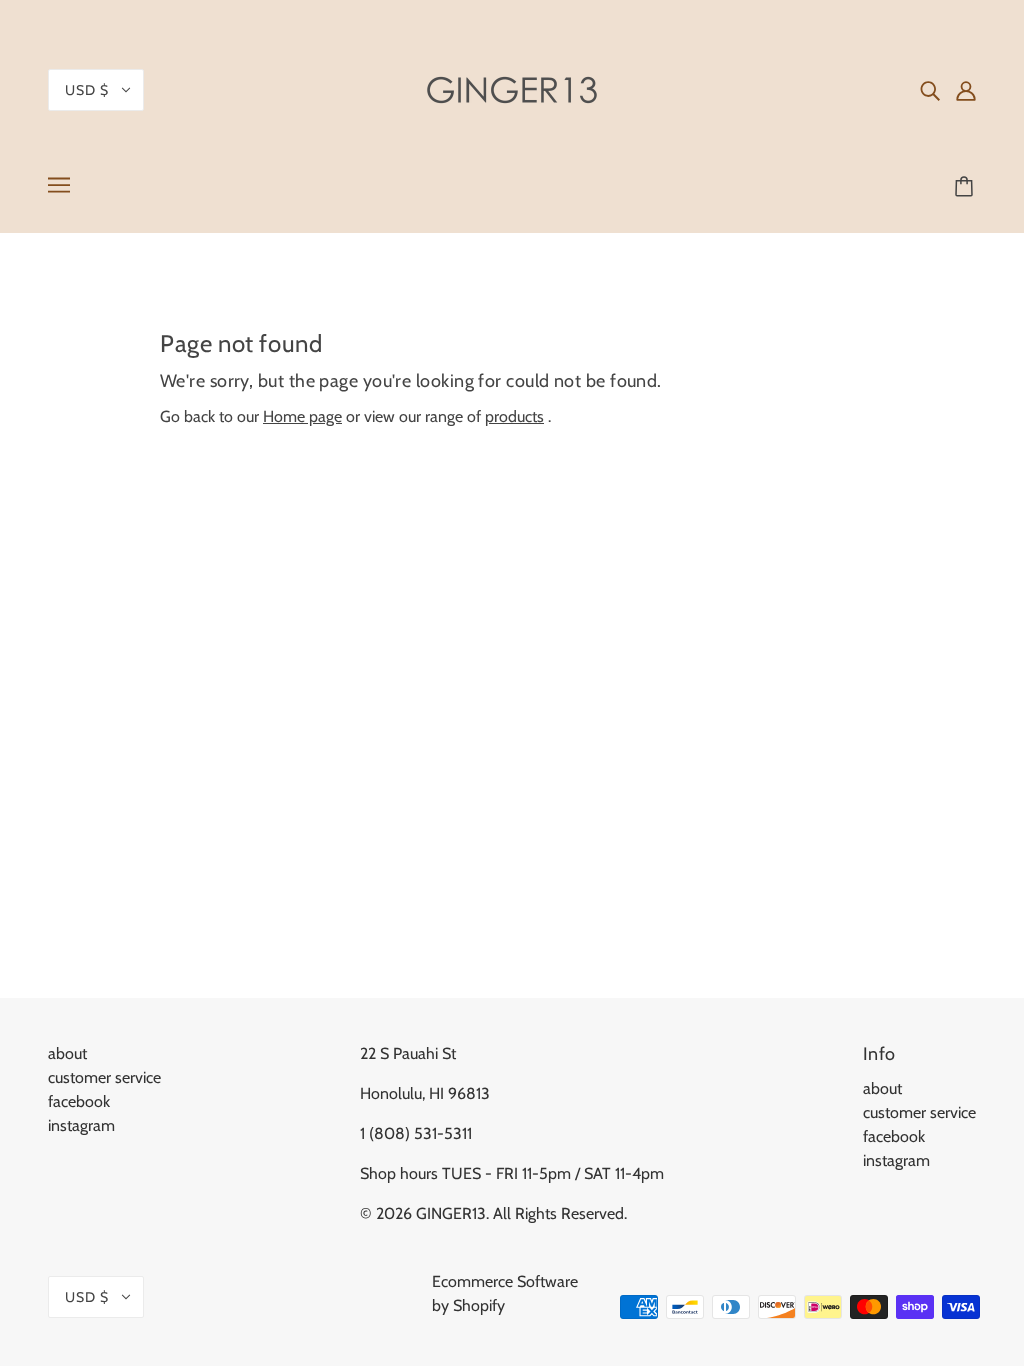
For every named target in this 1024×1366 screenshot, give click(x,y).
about (67, 1053)
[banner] (512, 88)
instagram (81, 1125)
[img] (930, 90)
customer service (104, 1077)
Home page (302, 416)
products (514, 416)
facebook (79, 1101)
